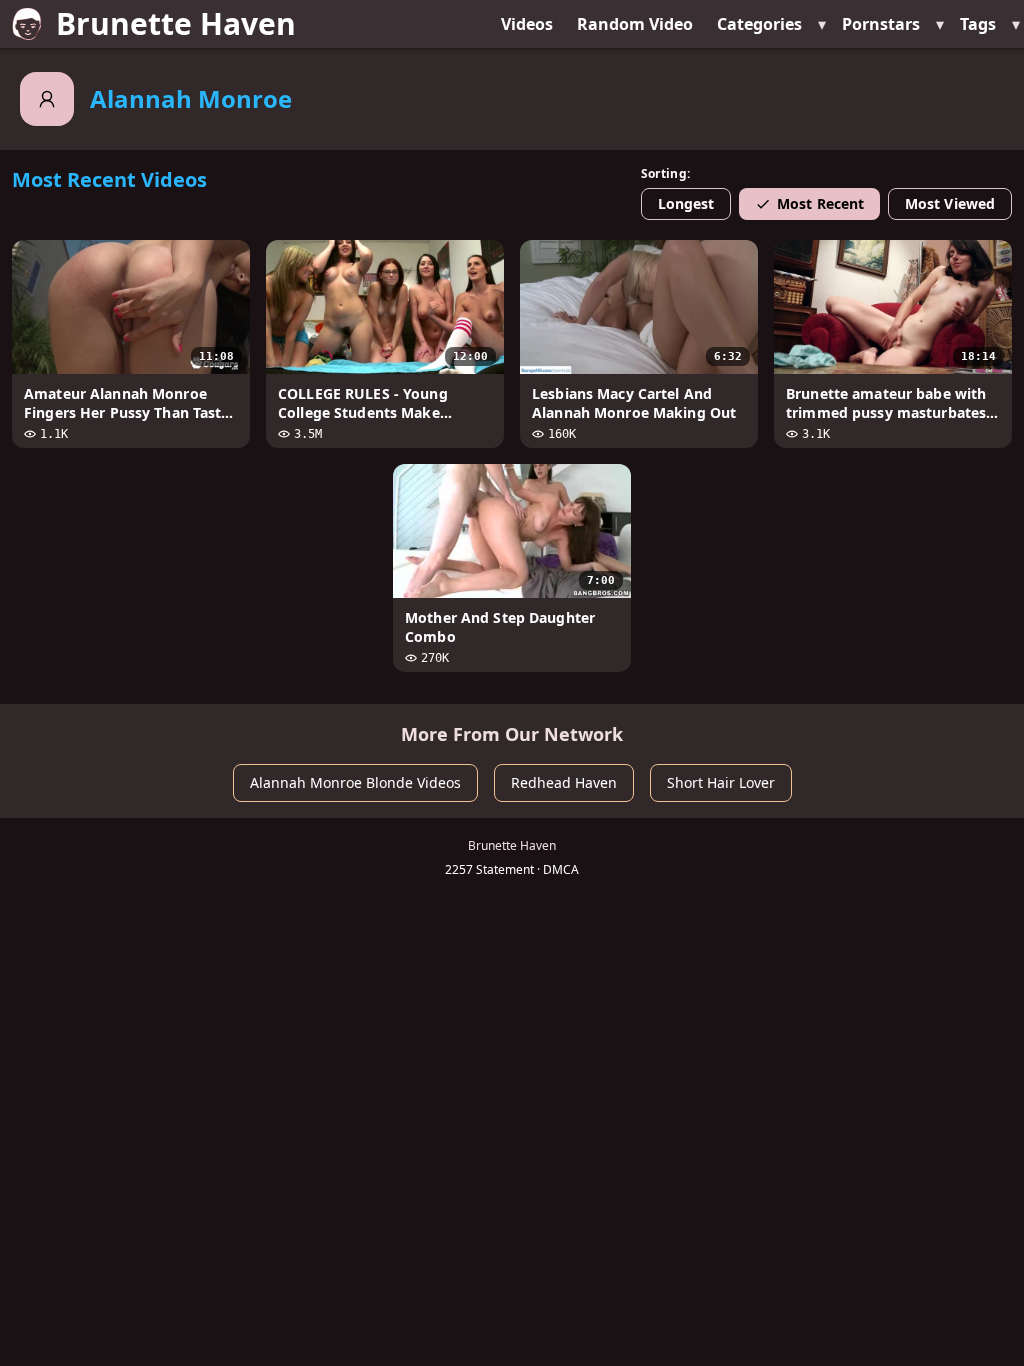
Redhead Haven (564, 782)
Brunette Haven (176, 23)
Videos (527, 24)
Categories (759, 24)
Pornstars (881, 24)
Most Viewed (950, 203)
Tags (978, 24)
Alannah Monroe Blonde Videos (355, 782)
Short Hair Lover (721, 782)
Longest (686, 203)
